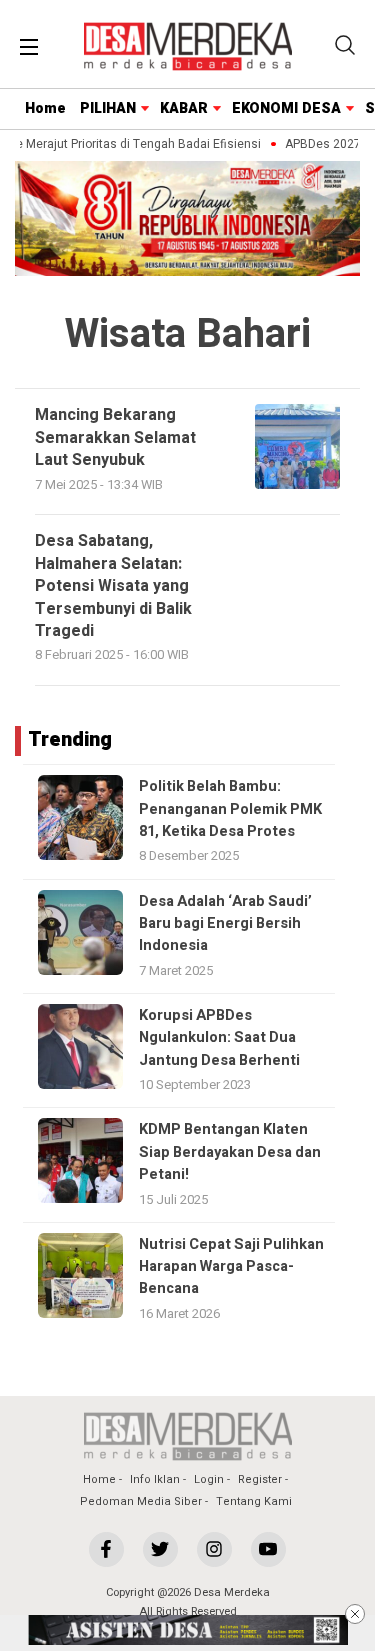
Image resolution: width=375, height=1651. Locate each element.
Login (209, 1479)
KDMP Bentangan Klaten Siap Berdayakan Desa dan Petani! (230, 1152)
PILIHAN (108, 108)
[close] (355, 1614)
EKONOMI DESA (286, 108)
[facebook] (106, 1549)
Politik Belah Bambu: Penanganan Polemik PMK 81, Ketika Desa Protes (230, 809)
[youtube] (268, 1549)
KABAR (184, 108)
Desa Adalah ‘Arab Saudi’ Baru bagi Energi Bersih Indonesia (225, 924)
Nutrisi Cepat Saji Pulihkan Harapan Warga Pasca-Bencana (231, 1267)
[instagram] (214, 1549)
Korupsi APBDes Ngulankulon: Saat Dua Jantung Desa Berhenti (219, 1038)
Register (260, 1479)
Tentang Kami (254, 1501)
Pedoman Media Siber (141, 1501)
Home (45, 108)
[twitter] (160, 1549)
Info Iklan (155, 1479)
